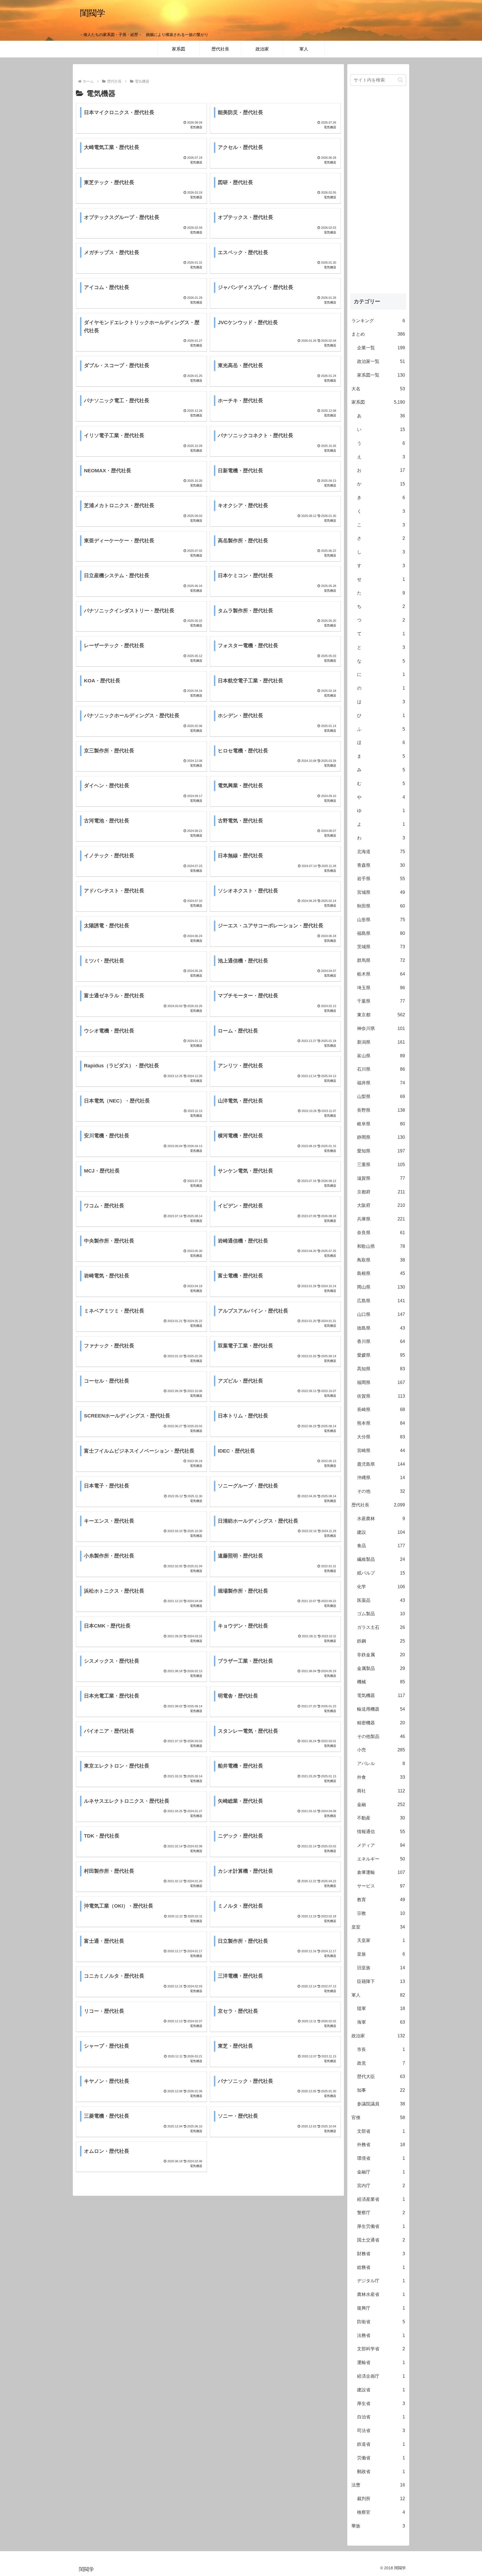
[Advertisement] (378, 195)
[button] (400, 80)
